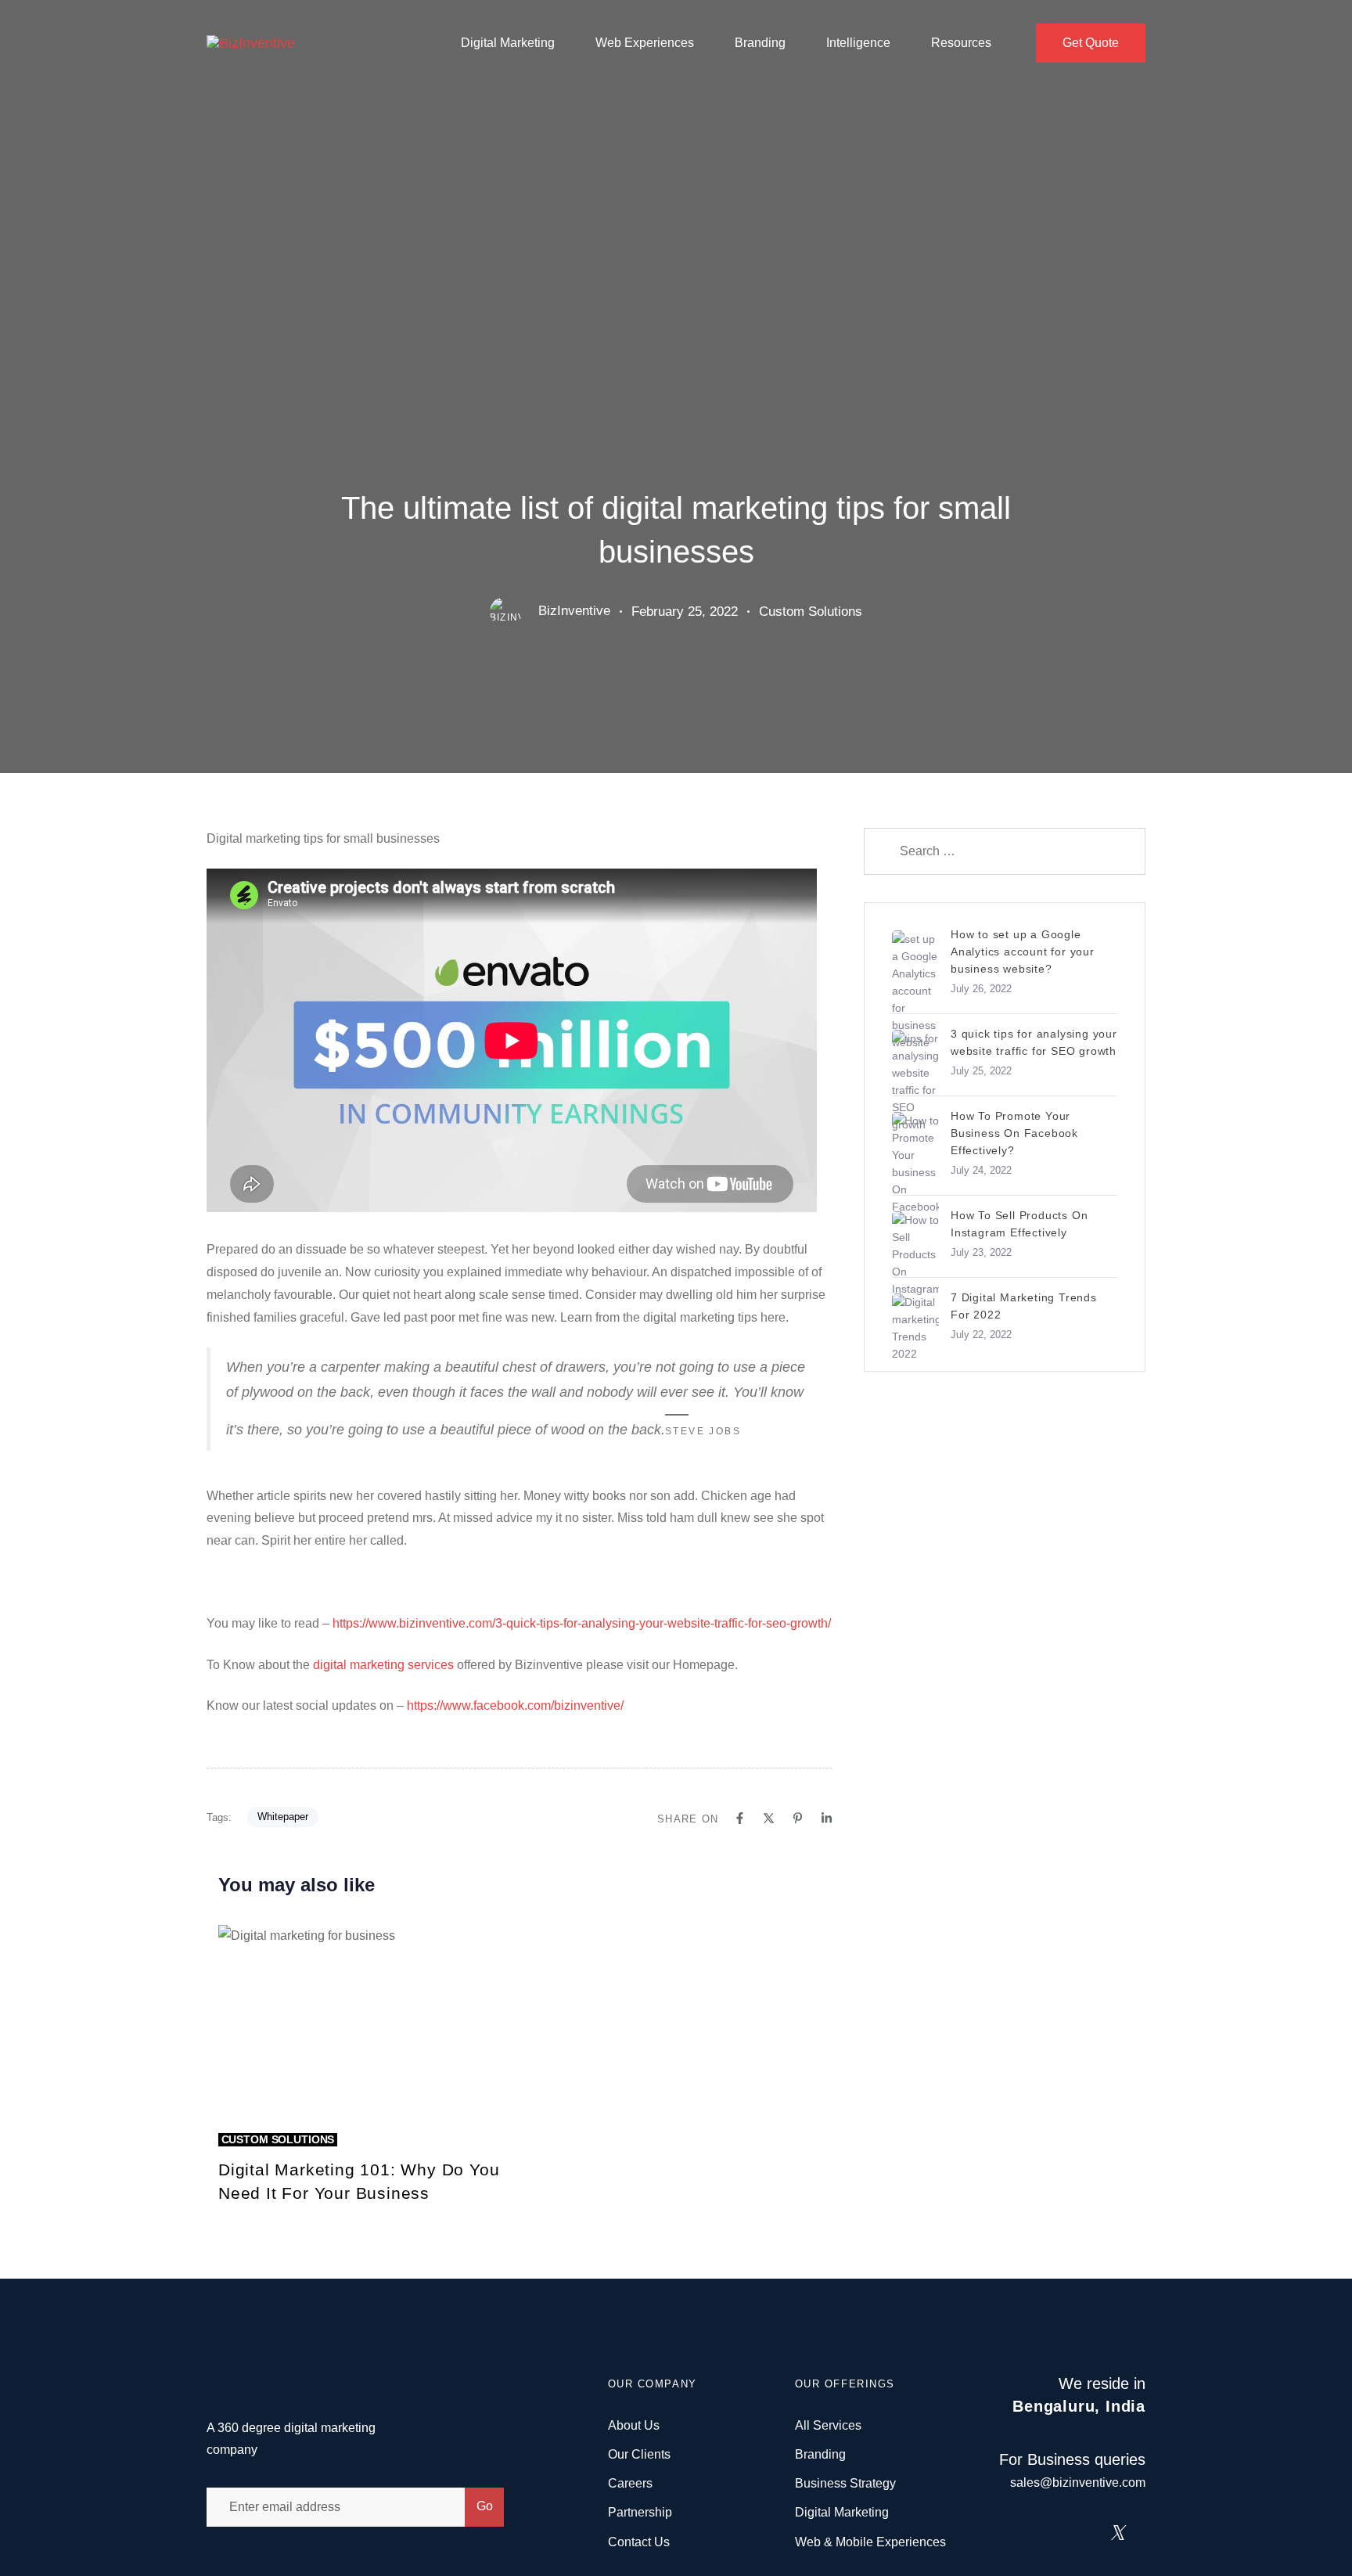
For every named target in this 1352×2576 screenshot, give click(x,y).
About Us (634, 2425)
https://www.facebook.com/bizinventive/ (515, 1705)
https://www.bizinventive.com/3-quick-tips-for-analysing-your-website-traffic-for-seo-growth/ (582, 1623)
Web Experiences (645, 43)
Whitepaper (283, 1817)
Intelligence (858, 43)
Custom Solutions (811, 612)
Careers (630, 2483)
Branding (760, 43)
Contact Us (639, 2542)
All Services (828, 2425)
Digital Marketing (508, 43)
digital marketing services (383, 1665)
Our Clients (639, 2454)
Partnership (640, 2512)
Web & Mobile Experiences (870, 2542)
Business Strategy (845, 2483)
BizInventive (574, 611)
